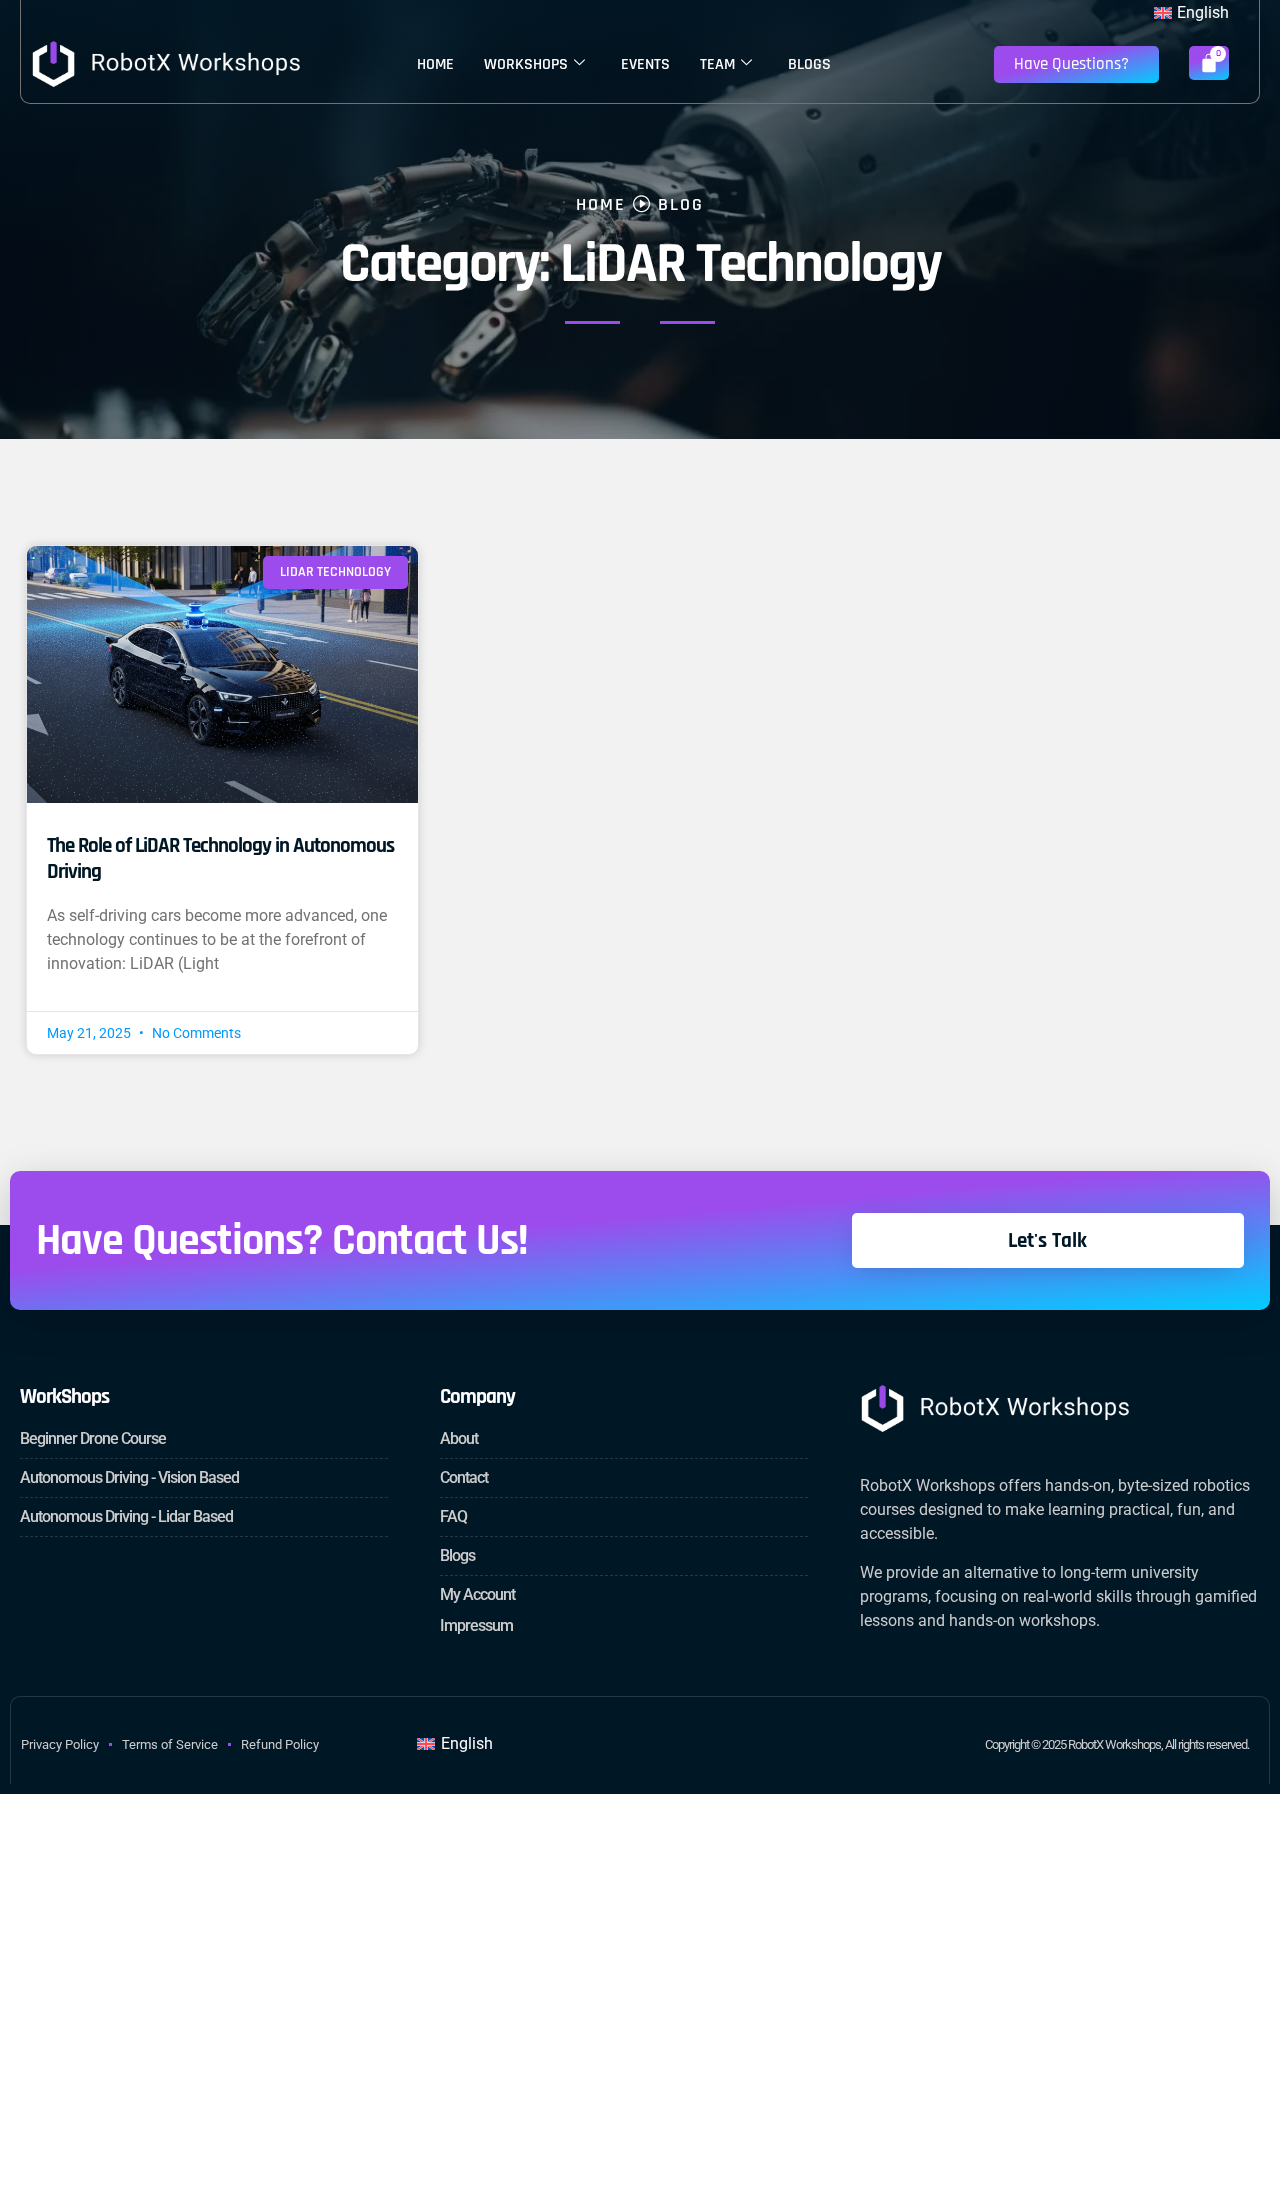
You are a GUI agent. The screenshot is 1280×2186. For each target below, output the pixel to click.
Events (645, 64)
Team (717, 64)
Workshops (526, 64)
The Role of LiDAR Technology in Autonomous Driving (220, 858)
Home (435, 64)
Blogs (809, 64)
